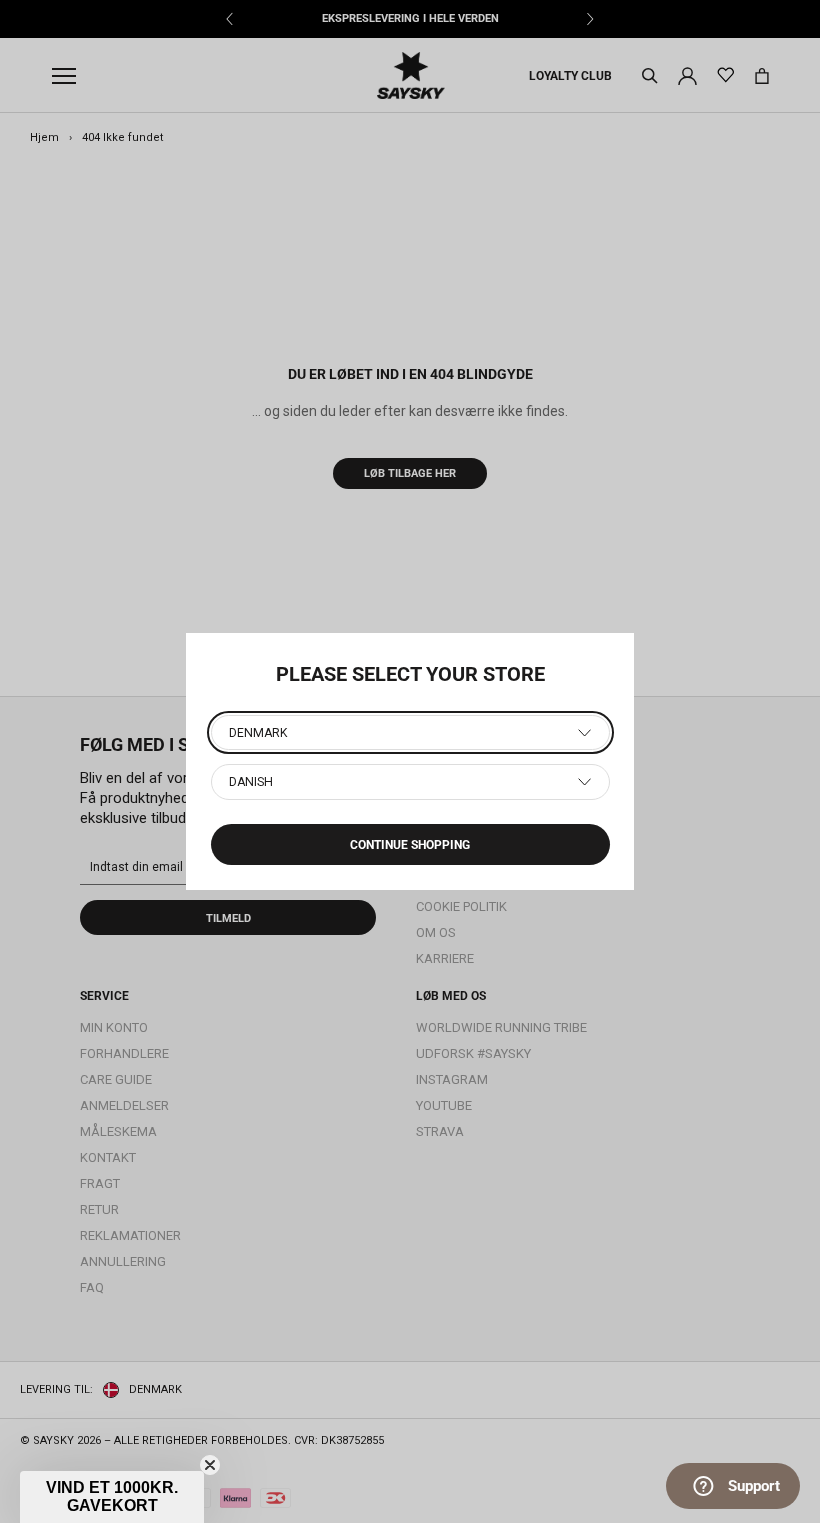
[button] (112, 1497)
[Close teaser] (210, 1465)
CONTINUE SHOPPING (410, 845)
